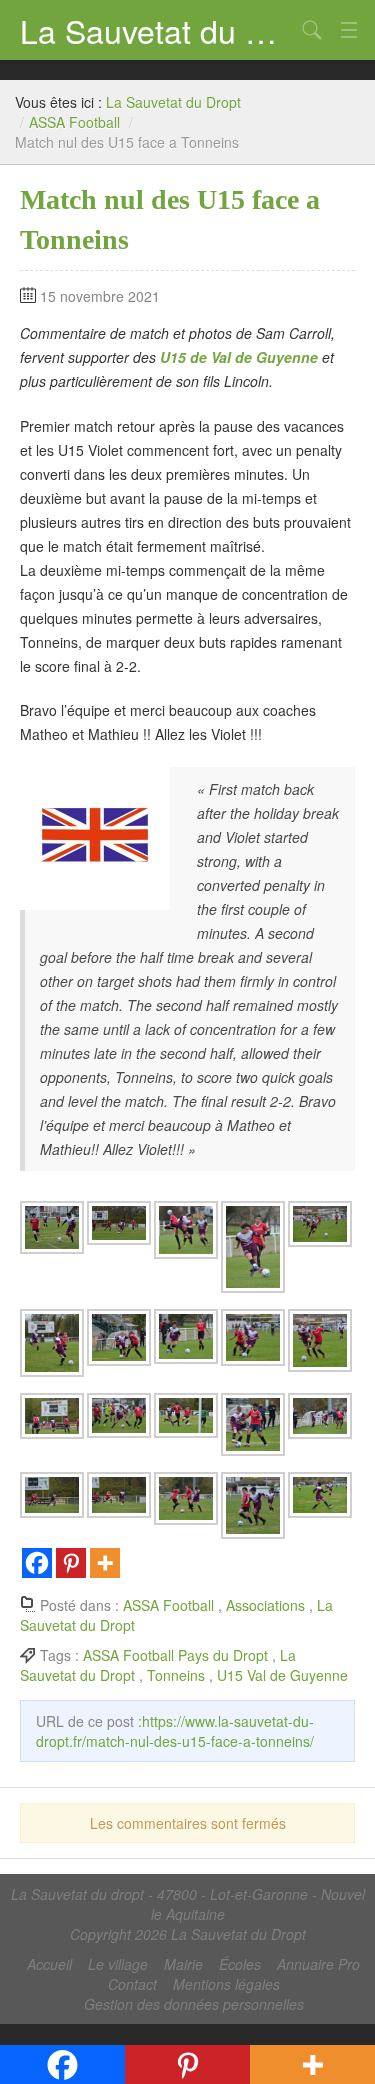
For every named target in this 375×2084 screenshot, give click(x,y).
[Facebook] (37, 1563)
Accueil (49, 1964)
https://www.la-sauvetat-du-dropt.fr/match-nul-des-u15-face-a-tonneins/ (175, 1731)
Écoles (240, 1964)
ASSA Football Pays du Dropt (175, 1655)
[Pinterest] (71, 1563)
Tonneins (176, 1675)
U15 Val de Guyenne (282, 1675)
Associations (265, 1605)
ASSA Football (74, 122)
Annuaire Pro (318, 1964)
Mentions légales (226, 1984)
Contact (132, 1984)
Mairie (183, 1964)
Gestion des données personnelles (194, 2004)
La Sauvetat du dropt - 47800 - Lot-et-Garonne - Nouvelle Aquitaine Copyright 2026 (188, 1914)
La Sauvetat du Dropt (157, 30)
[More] (105, 1563)
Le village (118, 1964)
